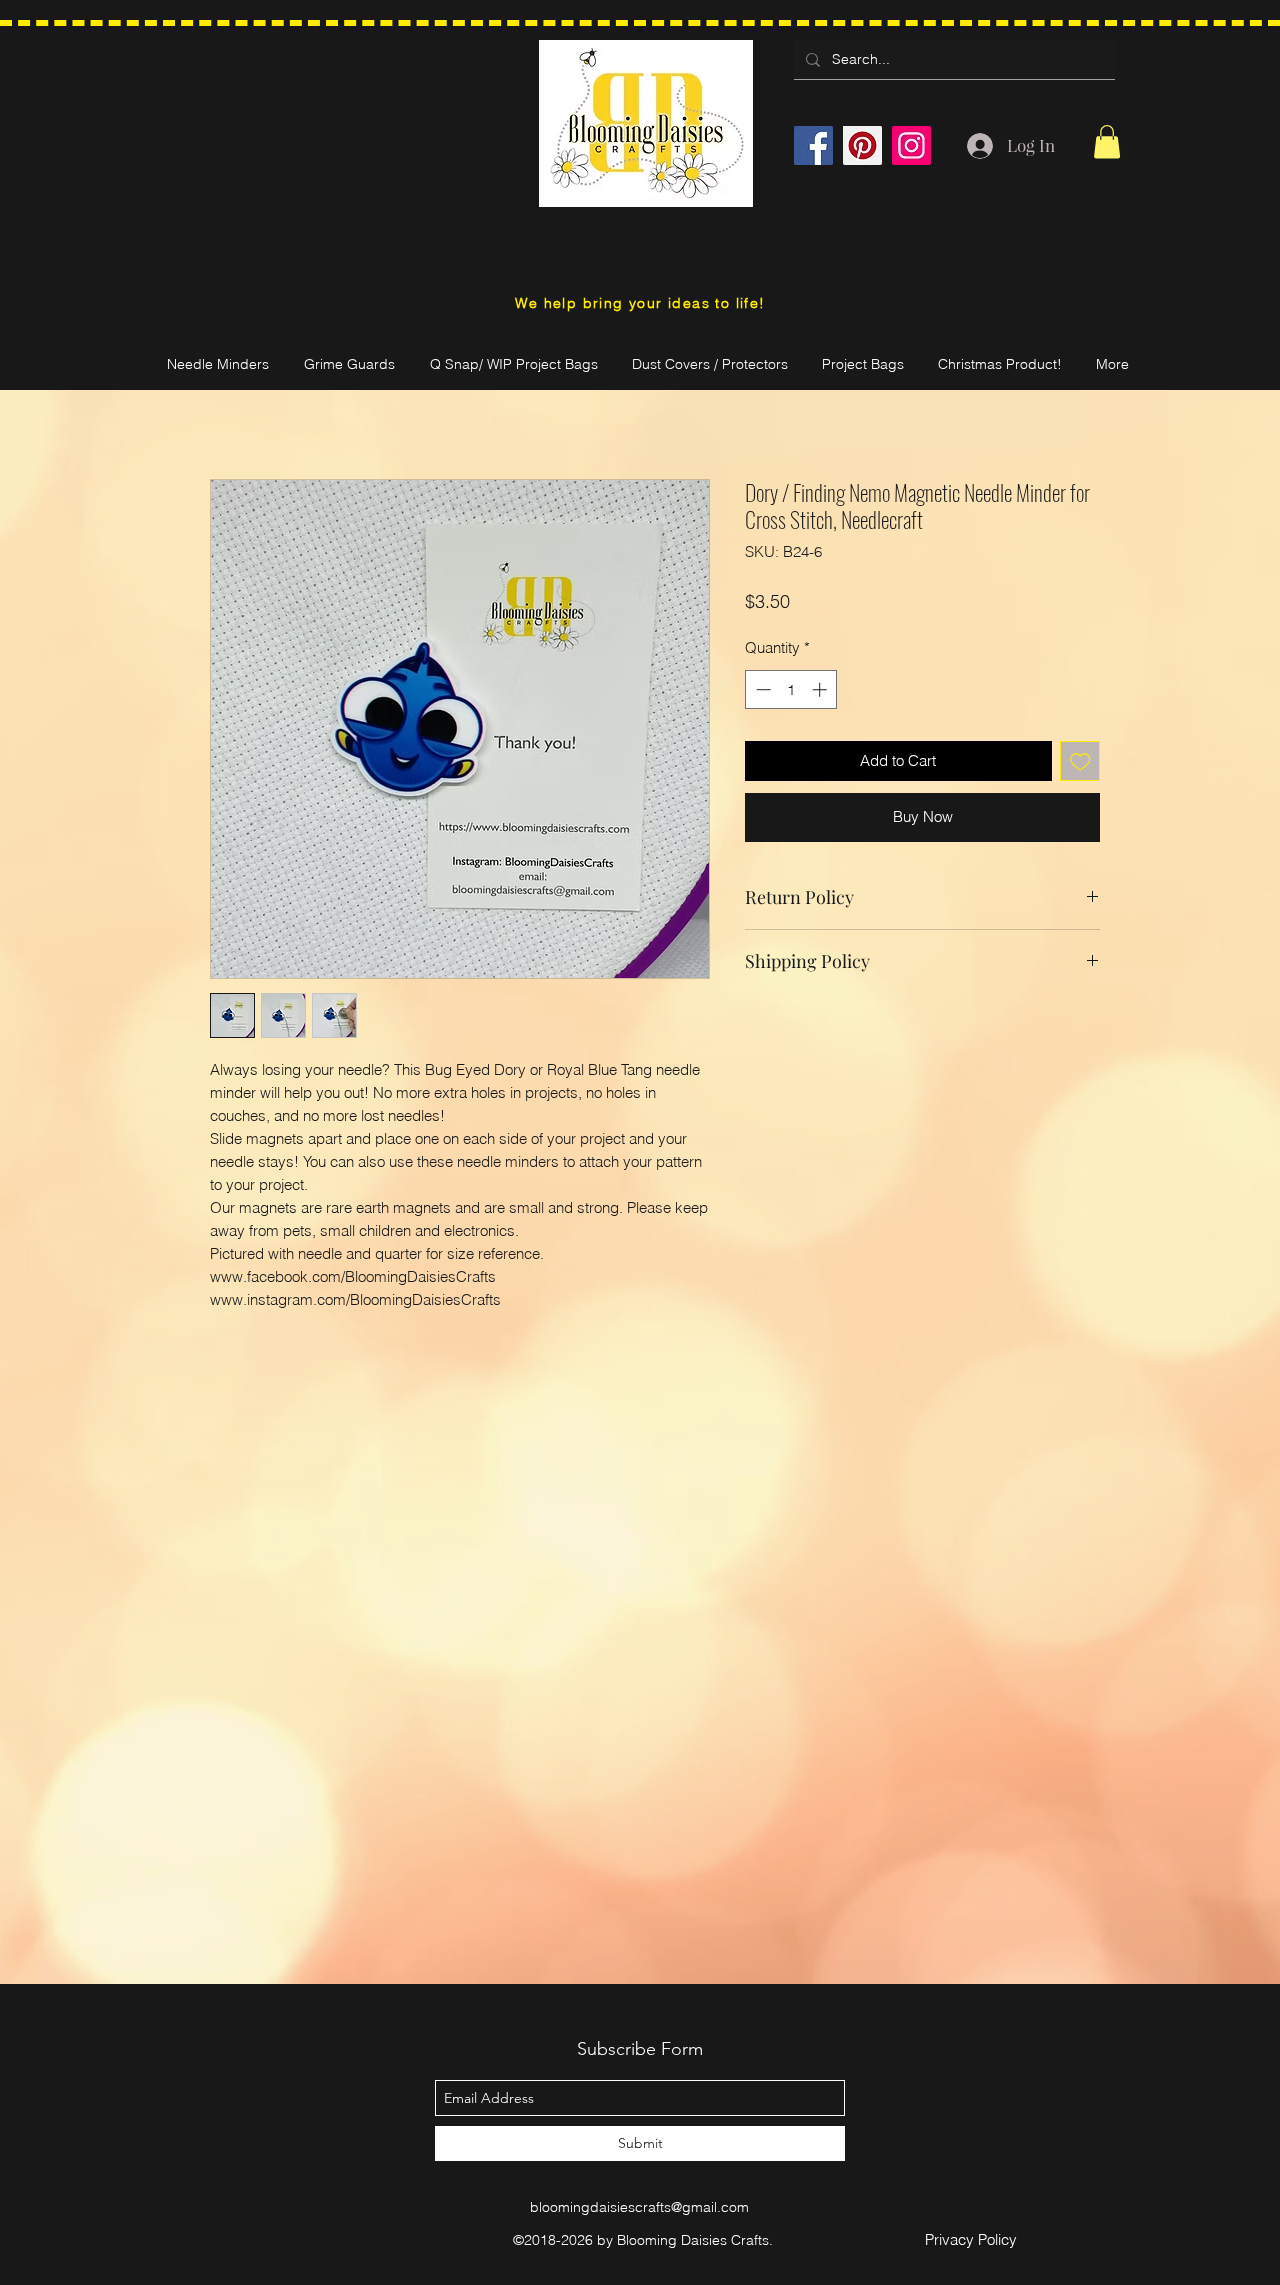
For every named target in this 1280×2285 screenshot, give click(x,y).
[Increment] (821, 689)
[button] (1107, 141)
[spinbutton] (791, 689)
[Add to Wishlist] (1080, 761)
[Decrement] (761, 689)
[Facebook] (813, 145)
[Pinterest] (862, 145)
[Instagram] (911, 145)
